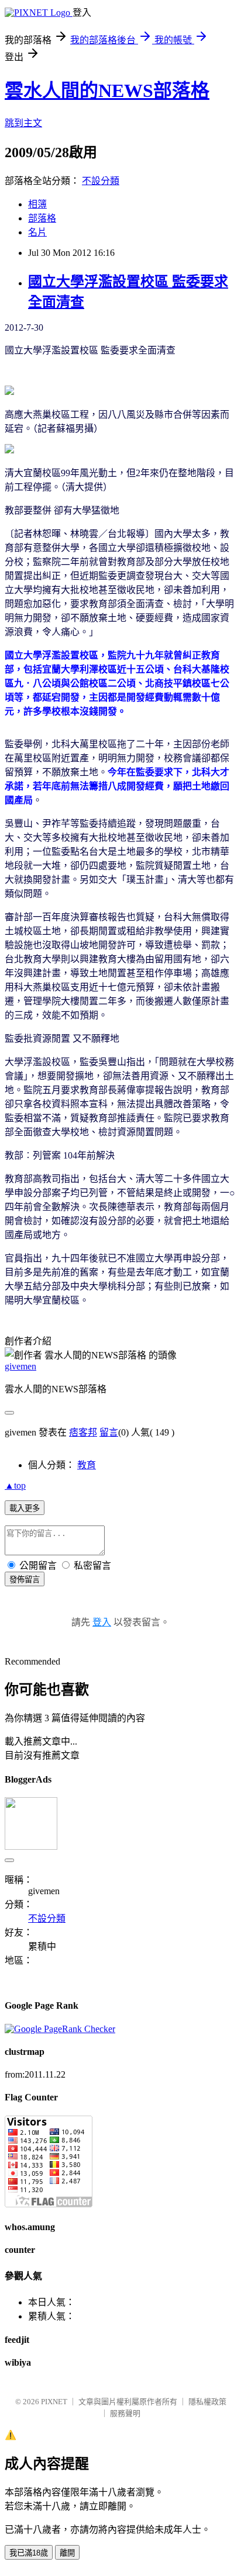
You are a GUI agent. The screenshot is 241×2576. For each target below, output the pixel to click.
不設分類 (101, 181)
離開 (67, 2553)
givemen (20, 1366)
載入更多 (25, 1508)
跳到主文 (23, 123)
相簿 (37, 204)
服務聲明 (125, 2413)
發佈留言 (25, 1580)
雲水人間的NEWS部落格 (107, 91)
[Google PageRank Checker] (60, 2029)
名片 (37, 232)
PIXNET (54, 2402)
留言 (109, 1432)
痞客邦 (83, 1432)
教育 (87, 1465)
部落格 (42, 218)
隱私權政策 (207, 2402)
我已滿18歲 (29, 2553)
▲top (15, 1485)
